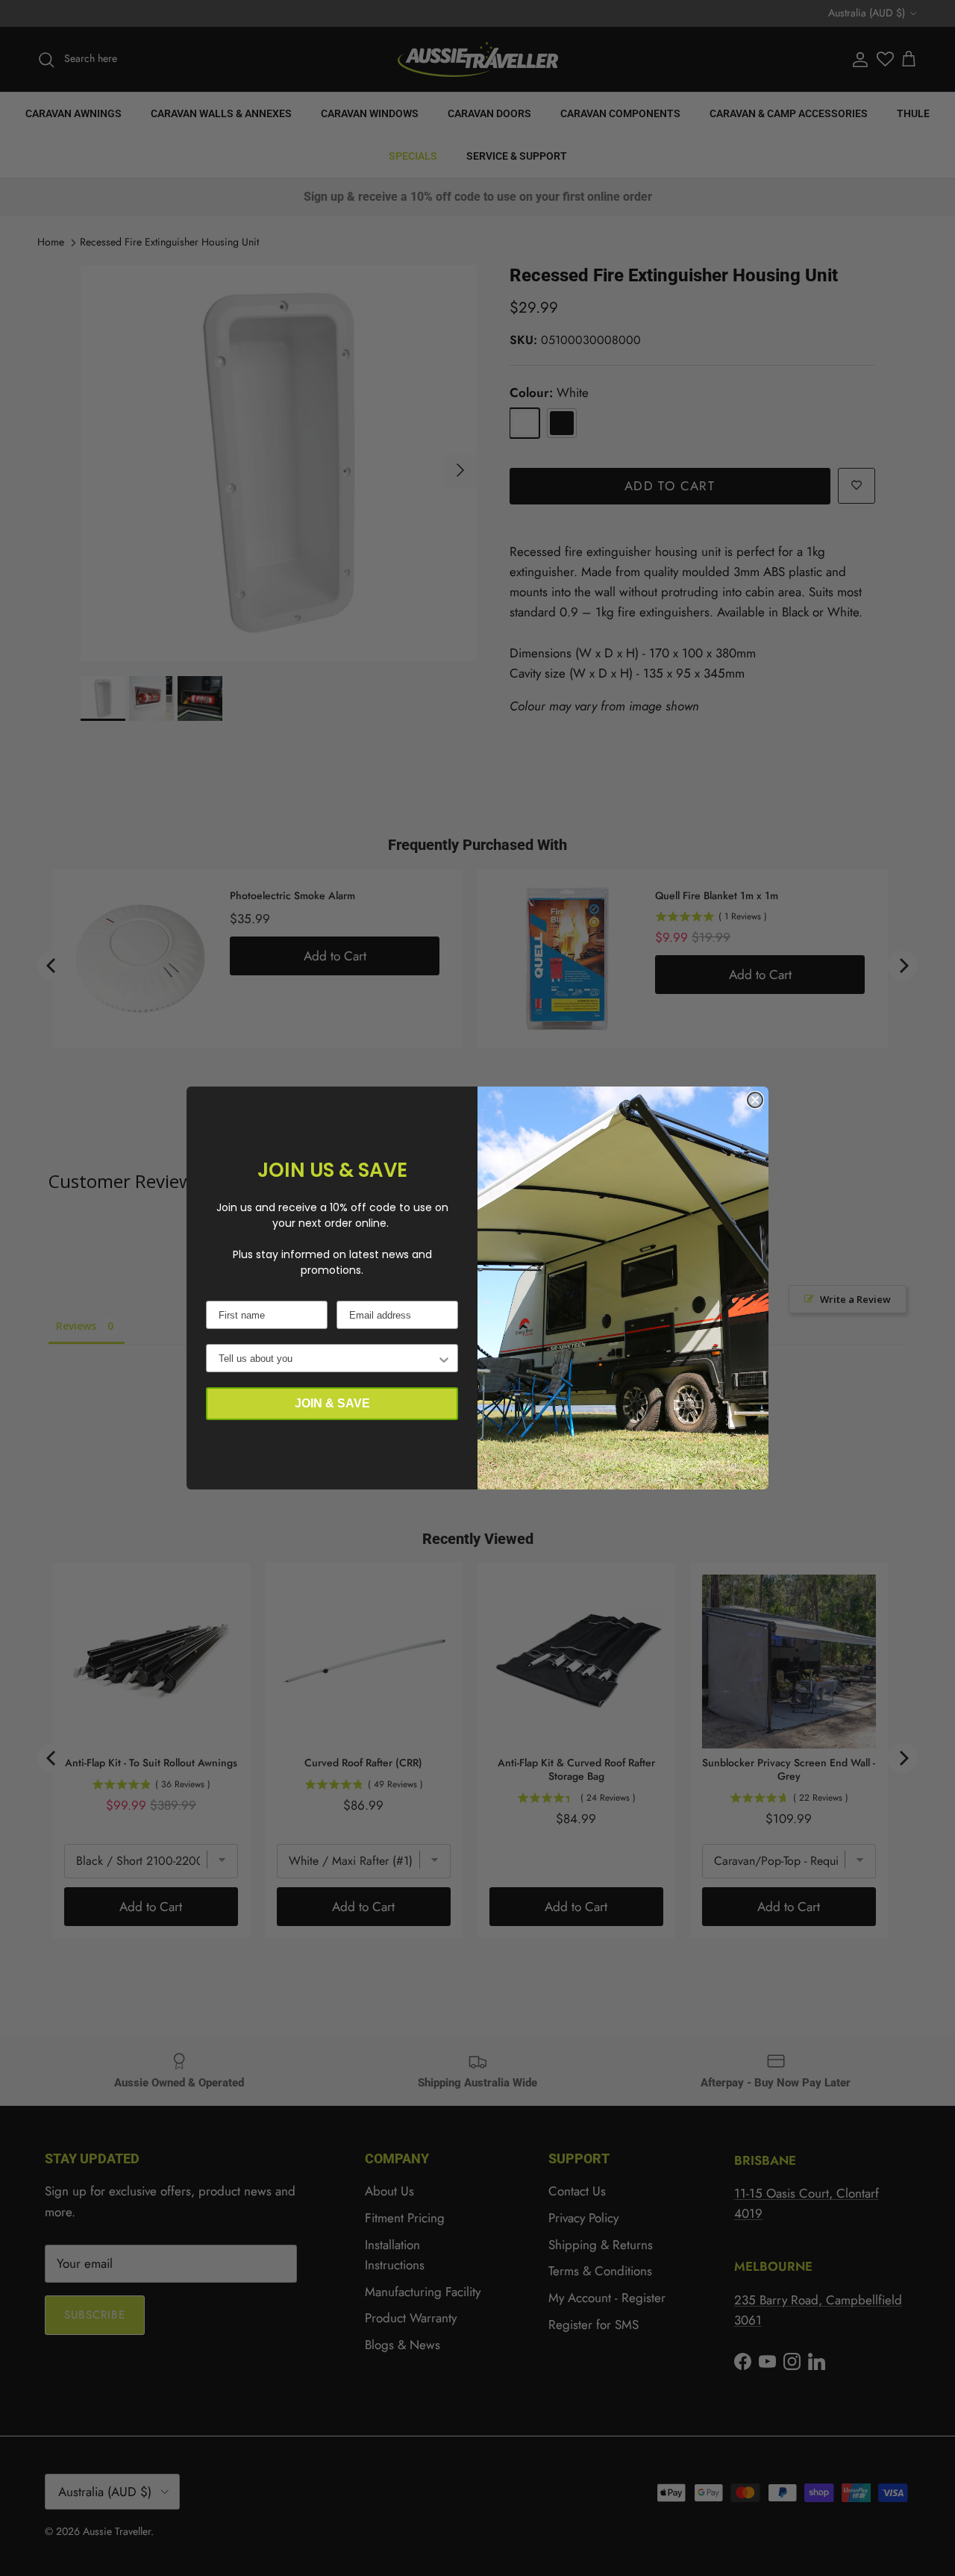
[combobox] (328, 1358)
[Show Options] (444, 1358)
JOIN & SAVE (332, 1403)
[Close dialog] (755, 1100)
